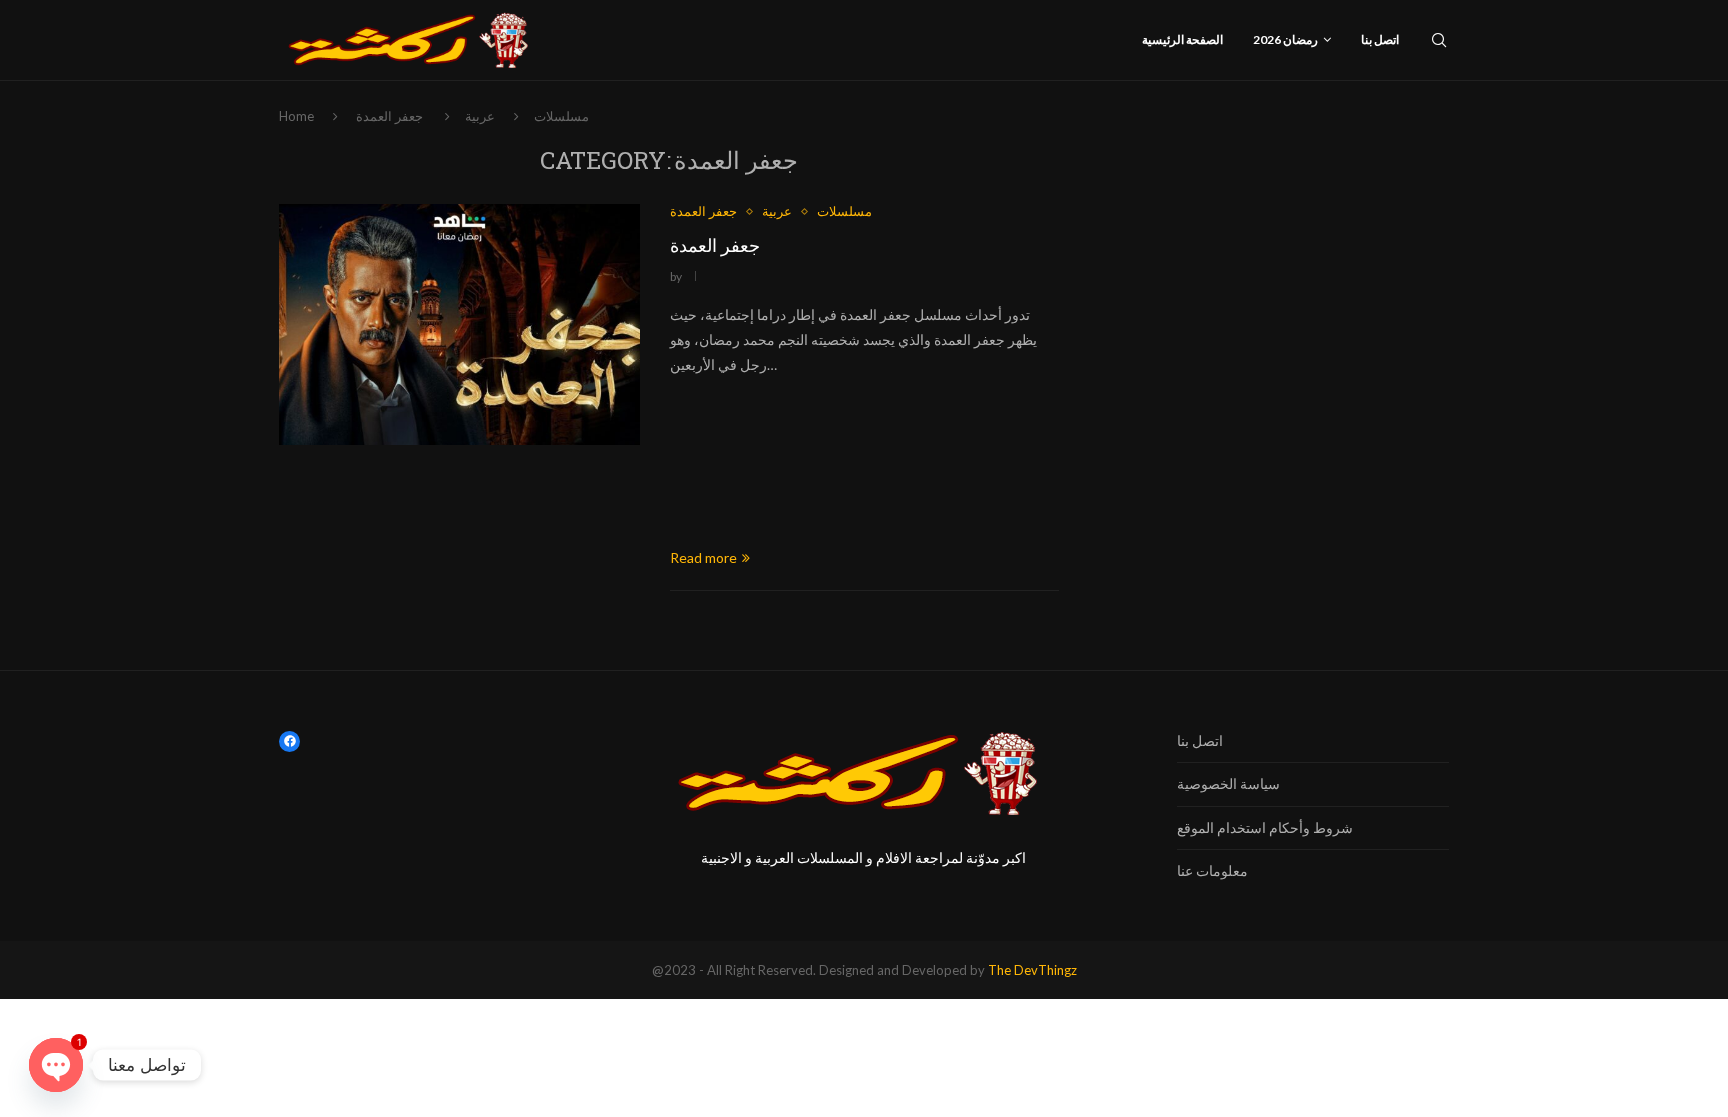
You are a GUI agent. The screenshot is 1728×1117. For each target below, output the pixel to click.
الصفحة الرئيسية (1182, 39)
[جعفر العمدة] (459, 324)
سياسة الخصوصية (1228, 783)
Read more (703, 557)
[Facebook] (289, 741)
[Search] (1439, 40)
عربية (480, 116)
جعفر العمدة (715, 245)
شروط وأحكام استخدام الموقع (1265, 827)
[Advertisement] (864, 462)
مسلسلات (561, 116)
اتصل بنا (1380, 39)
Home (296, 116)
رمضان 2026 (1285, 39)
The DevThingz (1032, 970)
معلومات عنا (1212, 870)
